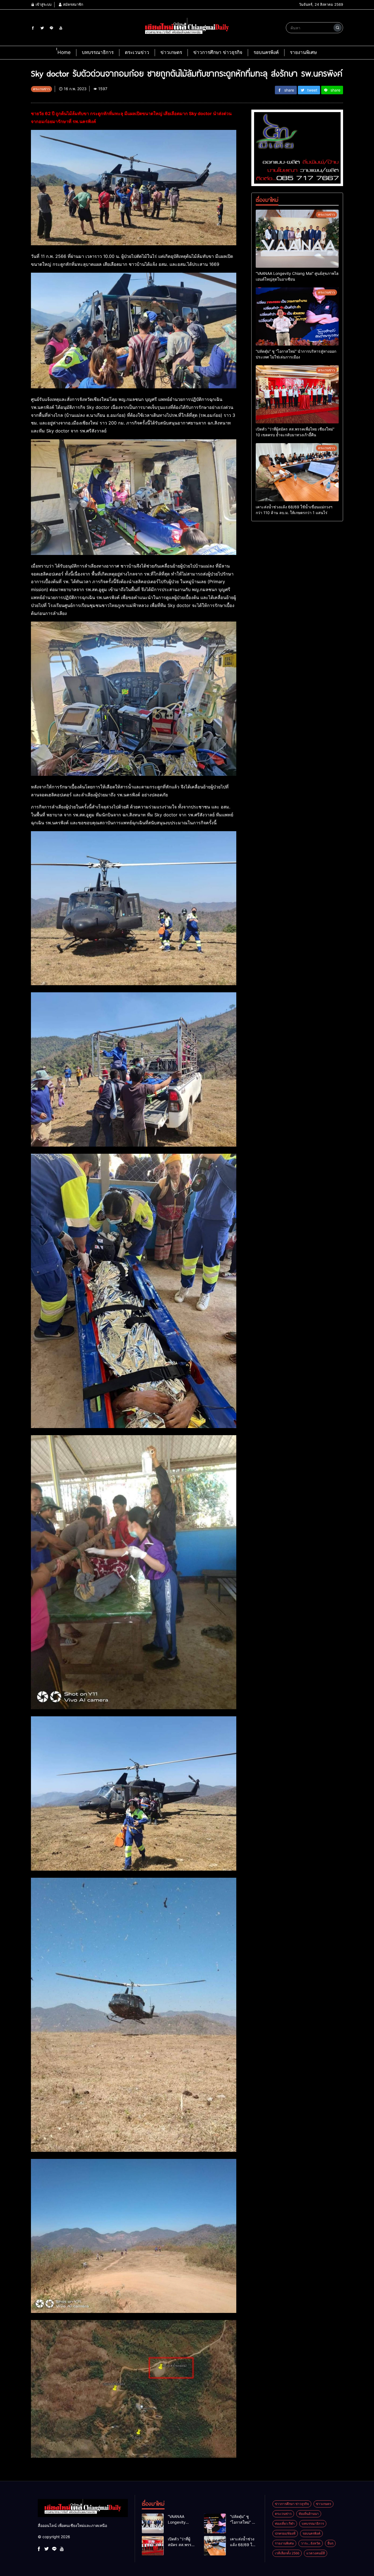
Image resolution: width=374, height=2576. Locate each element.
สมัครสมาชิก (73, 4)
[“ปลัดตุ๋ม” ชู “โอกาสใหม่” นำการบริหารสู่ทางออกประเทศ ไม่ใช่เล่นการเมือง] (297, 317)
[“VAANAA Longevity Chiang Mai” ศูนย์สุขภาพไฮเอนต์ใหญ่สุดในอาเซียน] (297, 239)
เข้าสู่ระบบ (43, 4)
